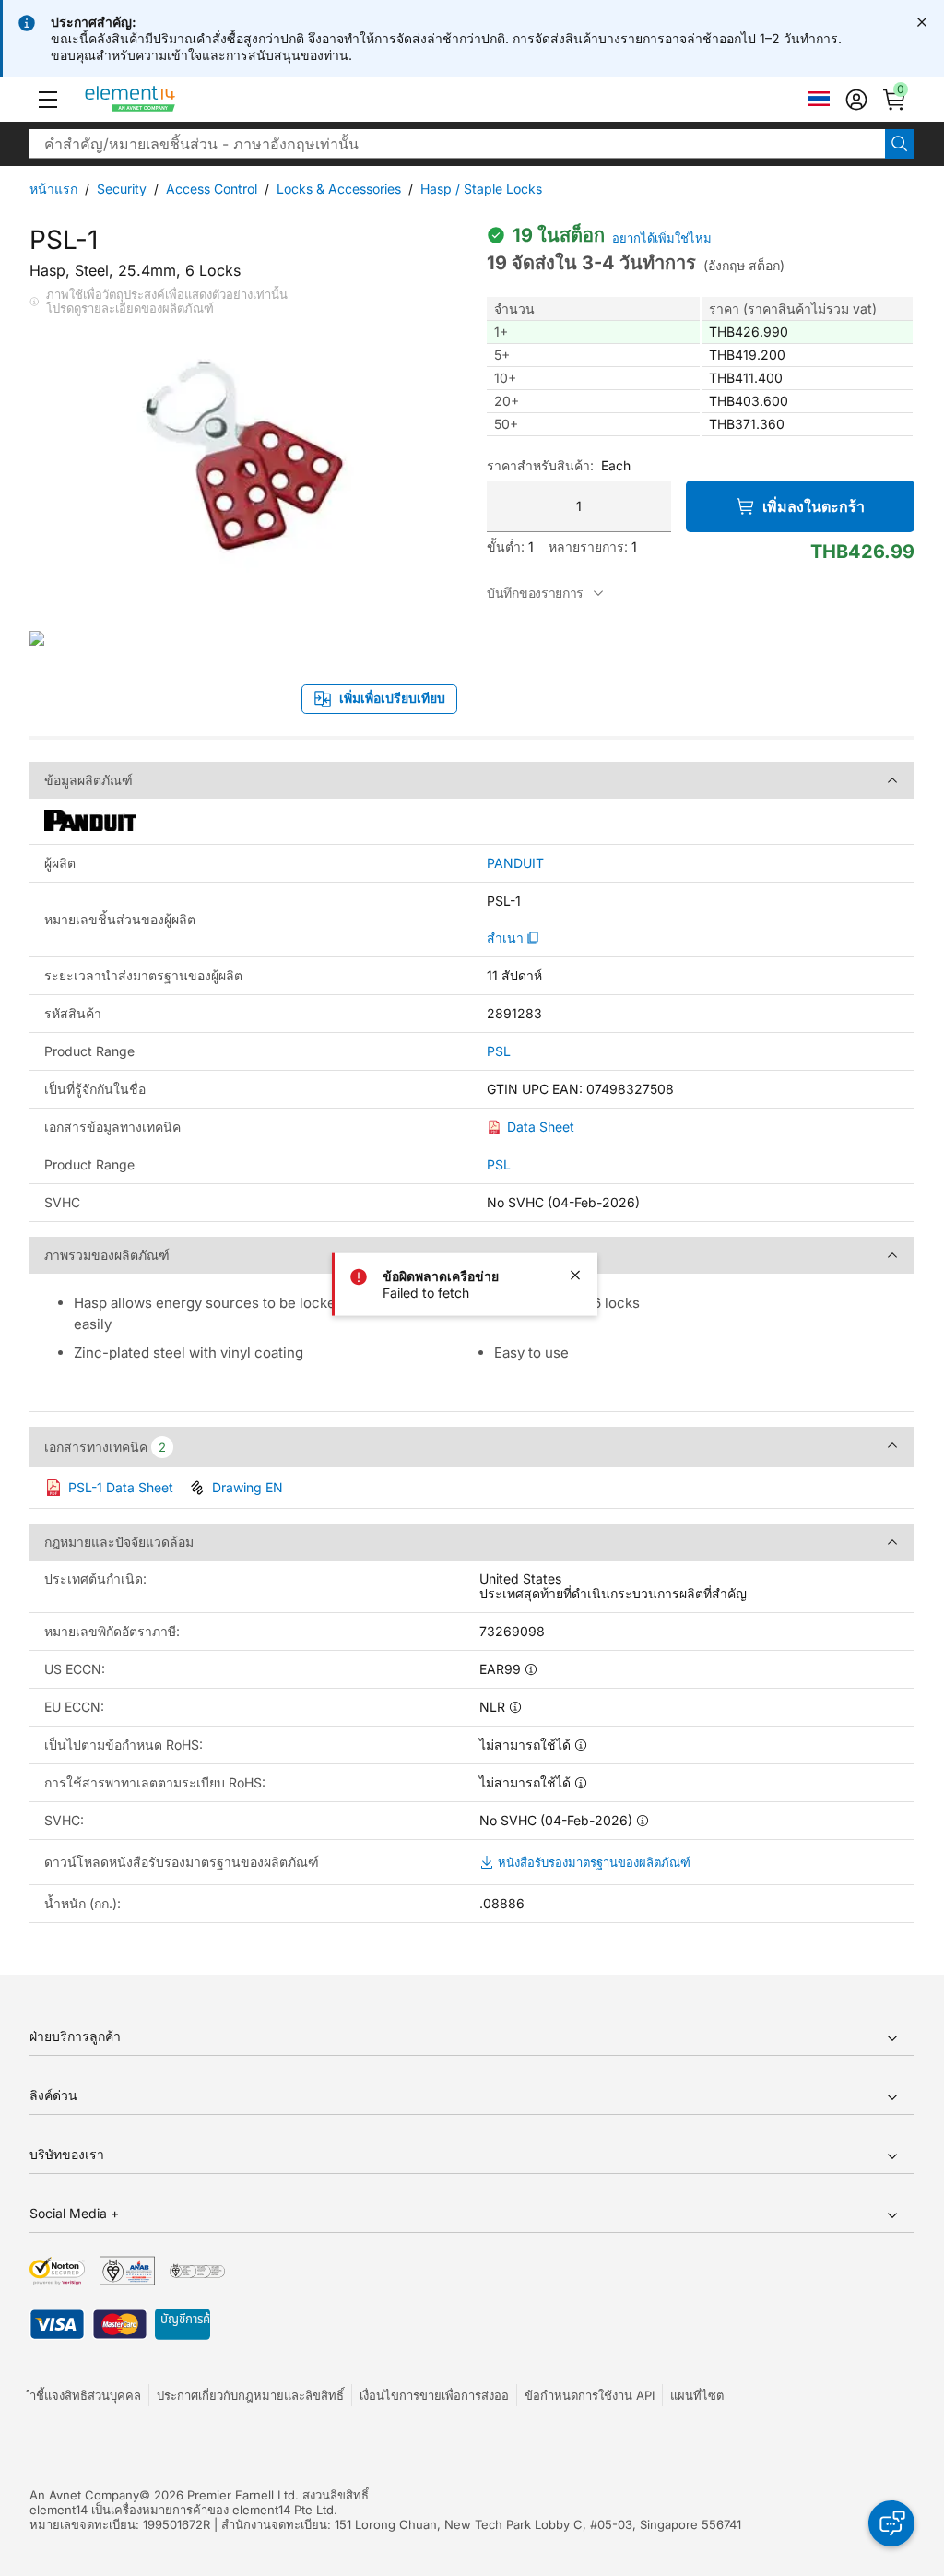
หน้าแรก (53, 189)
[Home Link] (165, 100)
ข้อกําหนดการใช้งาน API (590, 2395)
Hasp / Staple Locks (481, 189)
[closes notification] (922, 22)
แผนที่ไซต (697, 2395)
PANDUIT (515, 863)
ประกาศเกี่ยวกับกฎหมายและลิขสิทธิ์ (250, 2395)
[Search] (900, 144)
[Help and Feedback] (891, 2523)
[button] (48, 100)
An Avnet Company (84, 2495)
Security (122, 189)
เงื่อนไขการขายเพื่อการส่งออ (434, 2395)
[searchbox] (457, 144)
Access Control (212, 189)
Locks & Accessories (339, 189)
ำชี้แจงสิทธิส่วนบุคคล (85, 2395)
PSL (499, 1051)
